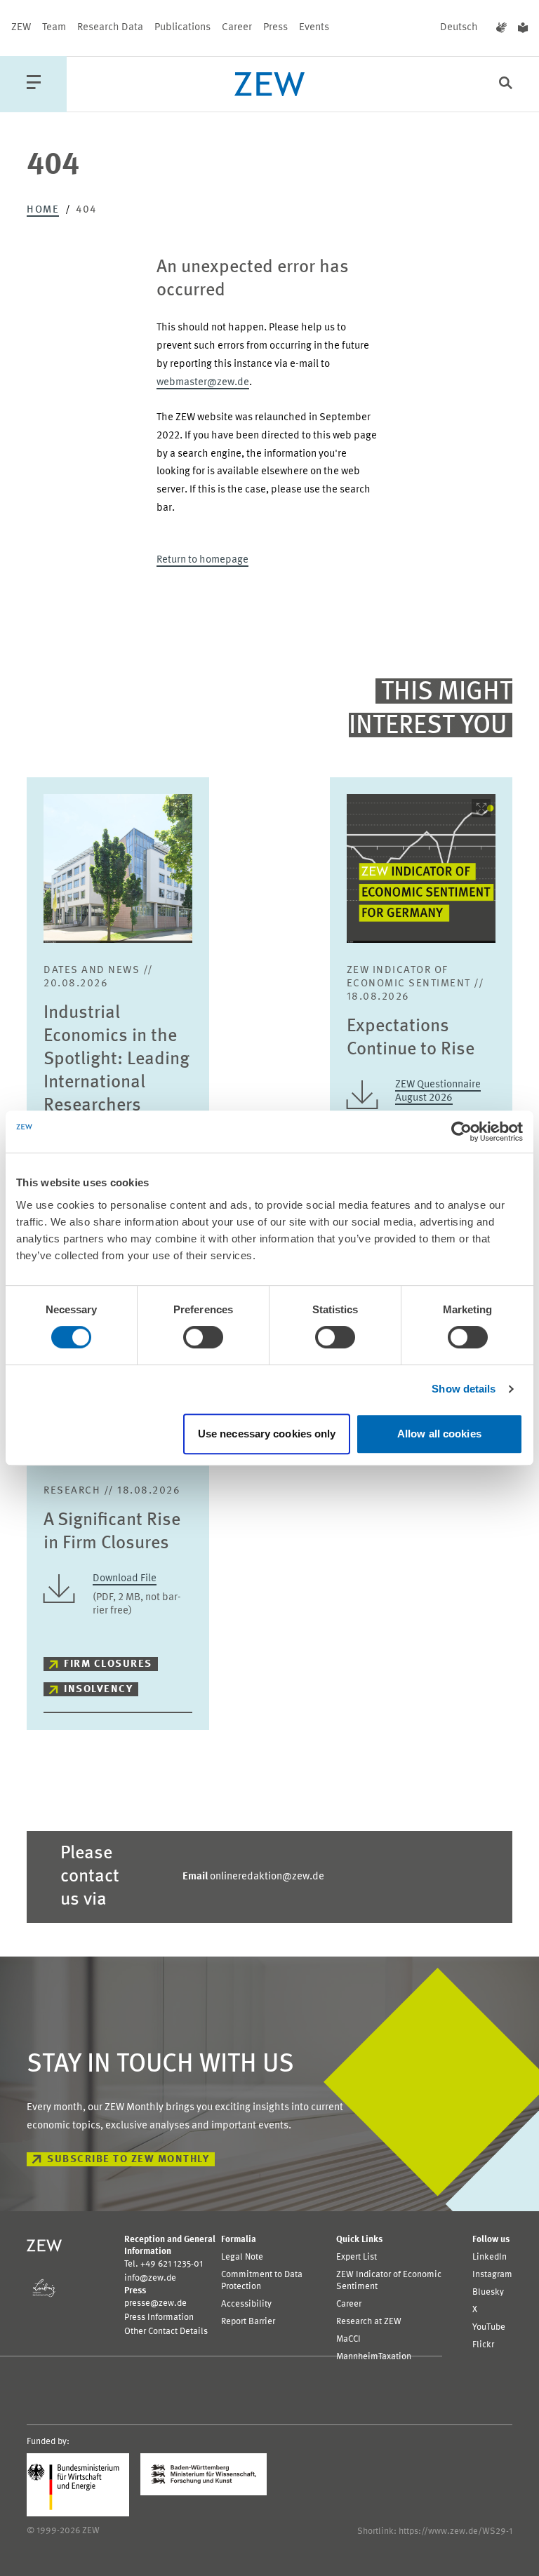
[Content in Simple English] (523, 28)
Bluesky (488, 2292)
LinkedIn (490, 2257)
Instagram (492, 2275)
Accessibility (246, 2304)
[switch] (203, 1337)
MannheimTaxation (374, 2357)
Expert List (357, 2257)
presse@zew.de (155, 2303)
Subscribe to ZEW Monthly (128, 2160)
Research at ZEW (369, 2322)
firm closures (108, 1664)
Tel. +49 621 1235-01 (164, 2264)
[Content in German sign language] (501, 28)
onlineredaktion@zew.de (253, 1877)
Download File (125, 1579)
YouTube (489, 2327)
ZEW (21, 28)
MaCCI (348, 2339)
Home (43, 210)
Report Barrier (248, 2322)
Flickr (483, 2345)
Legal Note (242, 2257)
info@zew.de (150, 2278)
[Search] (506, 85)
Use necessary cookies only (267, 1434)
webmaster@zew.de (203, 383)
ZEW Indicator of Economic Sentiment (389, 2281)
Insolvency (98, 1690)
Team (54, 28)
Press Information (159, 2317)
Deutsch (459, 28)
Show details (464, 1389)
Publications (182, 28)
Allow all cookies (439, 1434)
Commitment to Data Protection (262, 2281)
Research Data (110, 28)
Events (314, 28)
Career (237, 28)
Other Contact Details (166, 2332)
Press (275, 28)
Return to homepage (202, 560)
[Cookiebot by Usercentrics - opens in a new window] (461, 1132)
